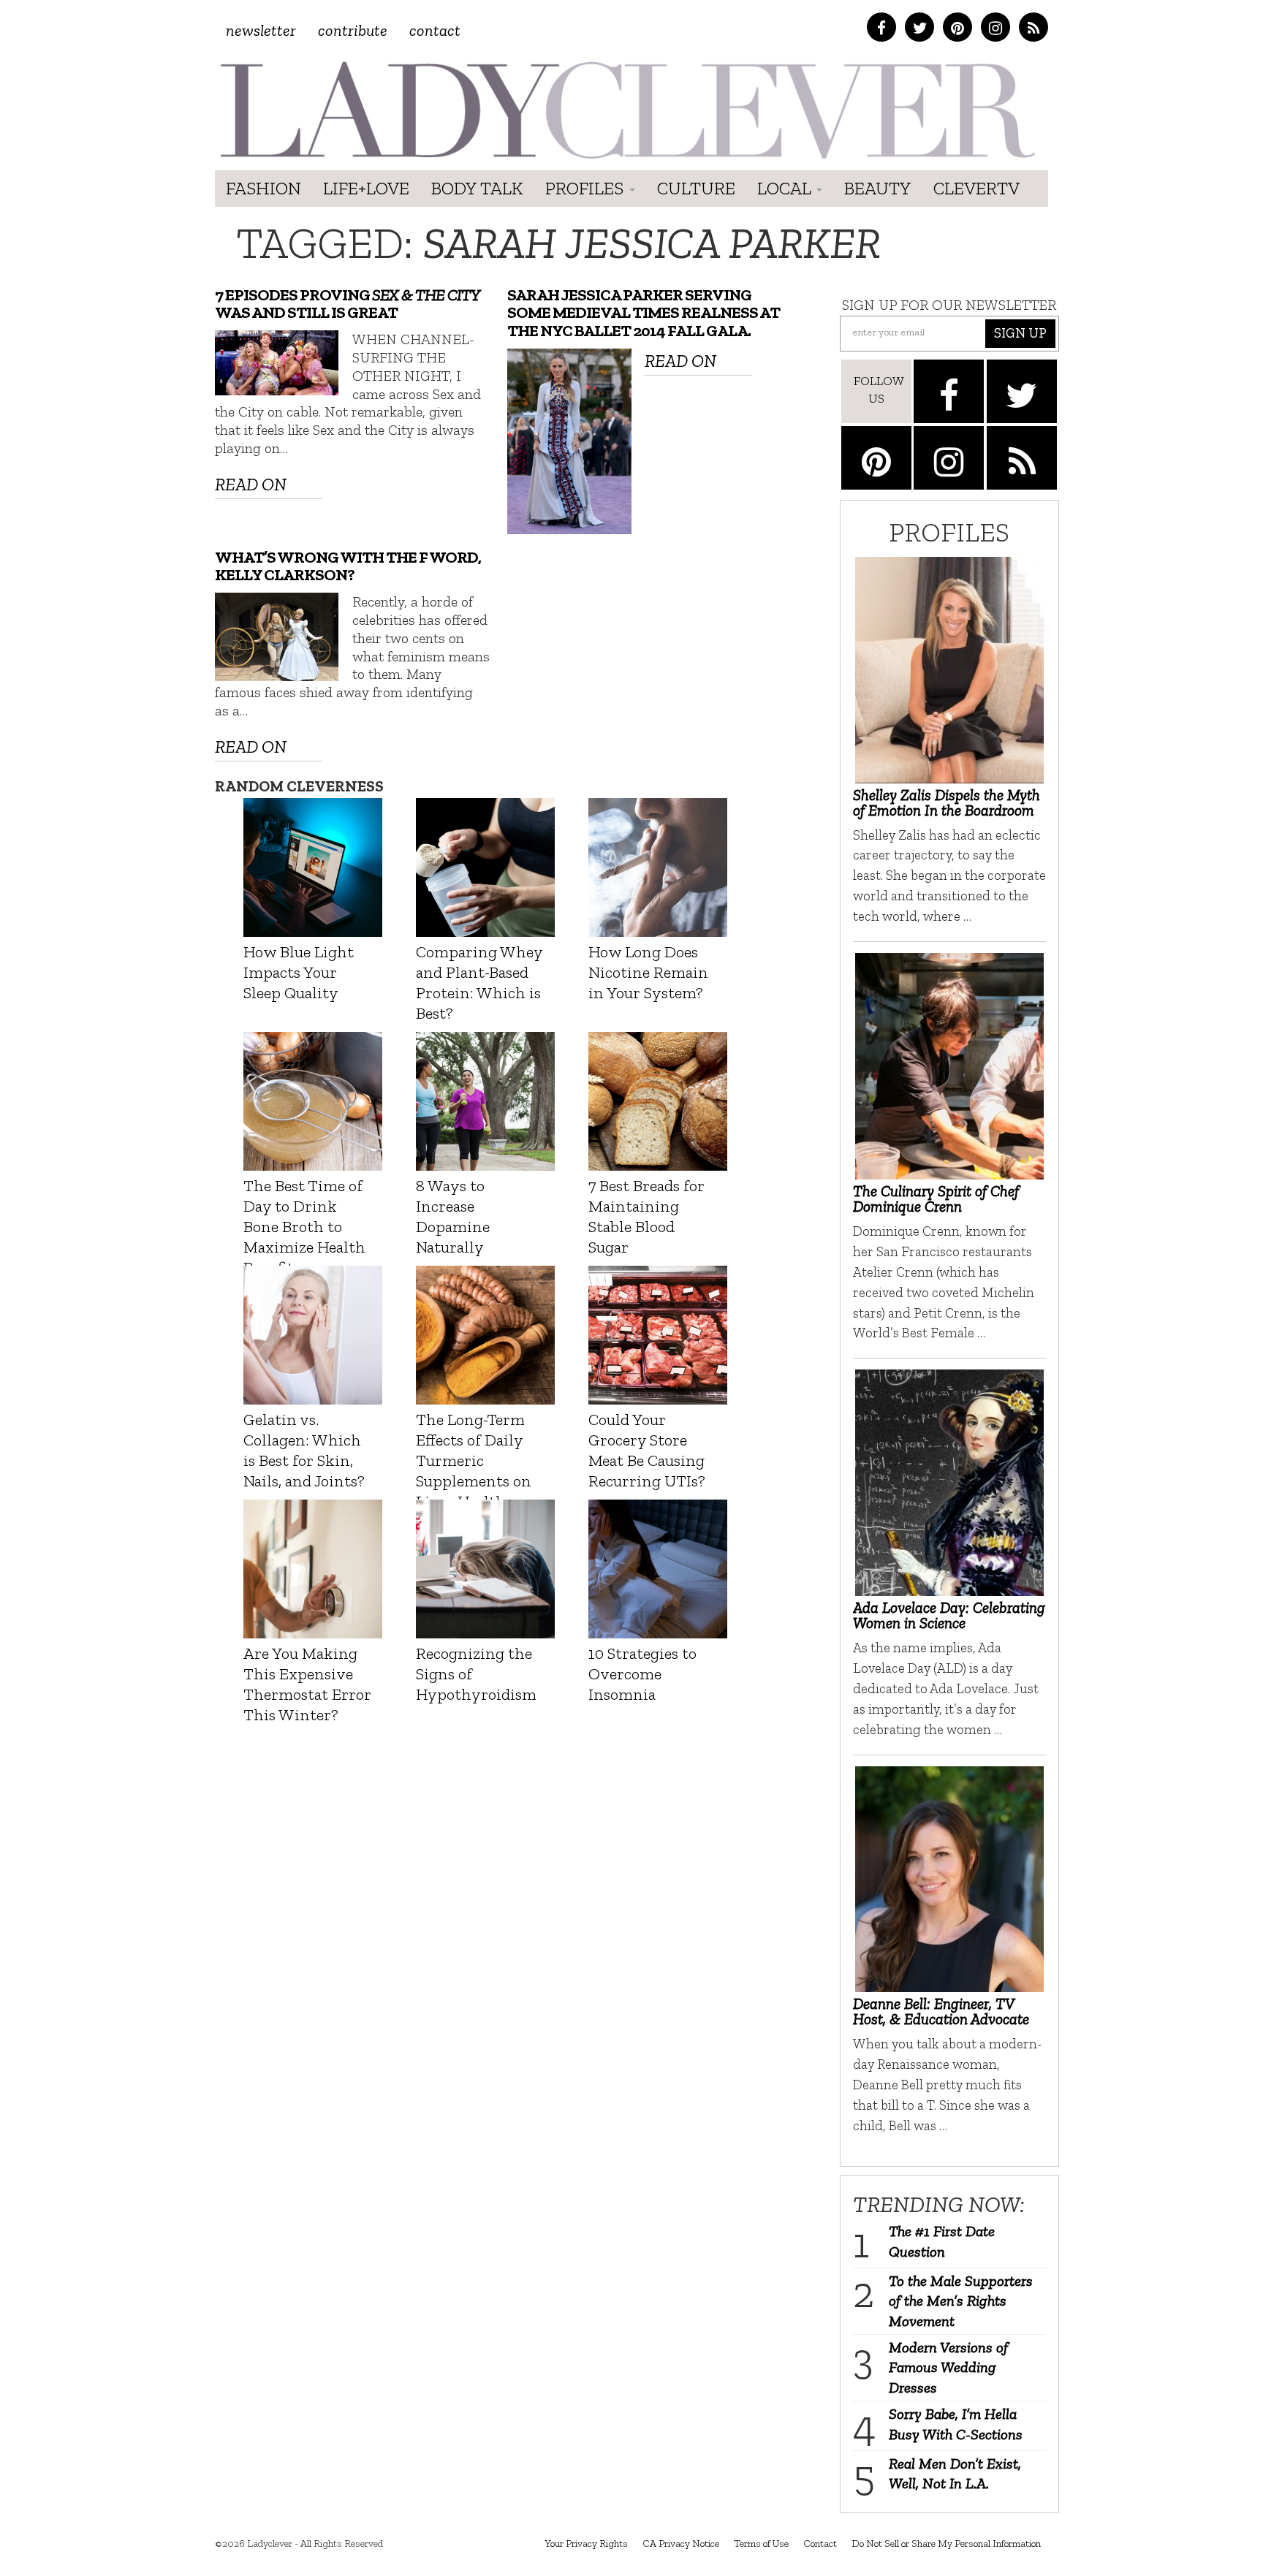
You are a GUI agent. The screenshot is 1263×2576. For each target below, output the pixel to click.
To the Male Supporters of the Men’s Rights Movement (961, 2301)
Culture (696, 188)
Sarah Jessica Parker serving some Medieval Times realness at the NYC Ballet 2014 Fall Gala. (644, 313)
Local (786, 188)
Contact (435, 30)
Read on (251, 484)
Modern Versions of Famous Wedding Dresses (948, 2367)
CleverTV (976, 188)
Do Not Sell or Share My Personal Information (946, 2543)
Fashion (263, 188)
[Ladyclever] (626, 110)
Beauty (878, 188)
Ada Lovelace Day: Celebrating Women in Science (949, 1615)
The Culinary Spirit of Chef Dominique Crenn (936, 1198)
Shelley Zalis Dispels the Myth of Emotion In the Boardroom (947, 802)
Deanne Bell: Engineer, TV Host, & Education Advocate (941, 2011)
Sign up (1020, 333)
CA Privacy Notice (681, 2543)
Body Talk (477, 188)
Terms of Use (761, 2543)
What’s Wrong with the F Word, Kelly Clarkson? (348, 566)
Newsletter (261, 30)
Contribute (353, 30)
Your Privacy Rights (586, 2543)
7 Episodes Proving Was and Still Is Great (347, 304)
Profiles (587, 188)
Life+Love (366, 188)
